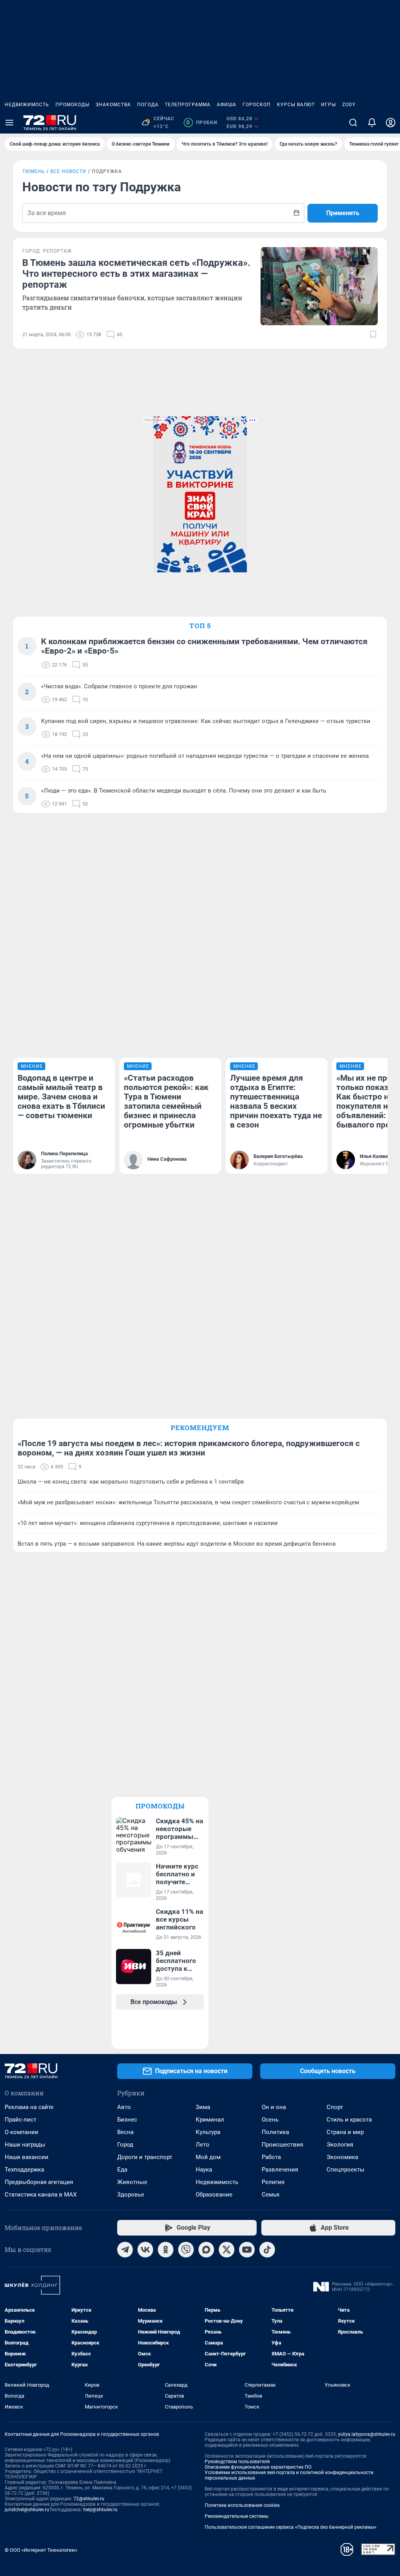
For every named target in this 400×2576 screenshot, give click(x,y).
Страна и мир (345, 2132)
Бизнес (127, 2120)
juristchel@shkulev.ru (27, 2510)
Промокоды (72, 105)
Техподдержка (24, 2170)
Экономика (342, 2157)
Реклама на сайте (29, 2107)
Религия (273, 2182)
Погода (148, 105)
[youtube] (247, 2250)
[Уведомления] (372, 123)
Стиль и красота (349, 2120)
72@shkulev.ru (89, 2499)
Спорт (335, 2107)
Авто (124, 2107)
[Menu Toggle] (9, 123)
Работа (271, 2157)
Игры (329, 105)
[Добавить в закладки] (373, 335)
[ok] (166, 2250)
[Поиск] (353, 123)
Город (125, 2145)
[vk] (145, 2250)
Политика (275, 2132)
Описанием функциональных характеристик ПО (258, 2467)
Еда (122, 2170)
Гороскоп (257, 105)
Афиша (227, 105)
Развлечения (280, 2170)
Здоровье (131, 2195)
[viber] (186, 2250)
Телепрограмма (188, 105)
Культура (208, 2132)
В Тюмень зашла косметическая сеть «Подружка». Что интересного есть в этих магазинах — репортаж (136, 274)
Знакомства (113, 105)
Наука (204, 2170)
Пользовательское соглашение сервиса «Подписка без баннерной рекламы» (291, 2527)
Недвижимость (27, 105)
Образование (214, 2195)
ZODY (349, 105)
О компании (21, 2132)
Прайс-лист (21, 2120)
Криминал (210, 2120)
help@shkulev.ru (100, 2510)
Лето (203, 2145)
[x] (227, 2250)
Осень (270, 2120)
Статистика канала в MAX (41, 2195)
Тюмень (34, 171)
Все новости (68, 171)
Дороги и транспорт (145, 2157)
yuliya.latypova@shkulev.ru (367, 2434)
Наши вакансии (27, 2157)
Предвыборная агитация (39, 2182)
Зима (203, 2107)
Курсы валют (296, 105)
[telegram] (125, 2250)
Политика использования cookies (242, 2505)
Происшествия (282, 2145)
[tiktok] (267, 2250)
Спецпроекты (346, 2170)
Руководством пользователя (237, 2462)
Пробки (202, 123)
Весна (125, 2132)
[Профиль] (391, 123)
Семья (271, 2195)
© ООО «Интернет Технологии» (41, 2550)
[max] (206, 2250)
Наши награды (25, 2145)
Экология (340, 2145)
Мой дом (208, 2157)
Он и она (274, 2107)
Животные (132, 2182)
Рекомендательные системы (237, 2516)
